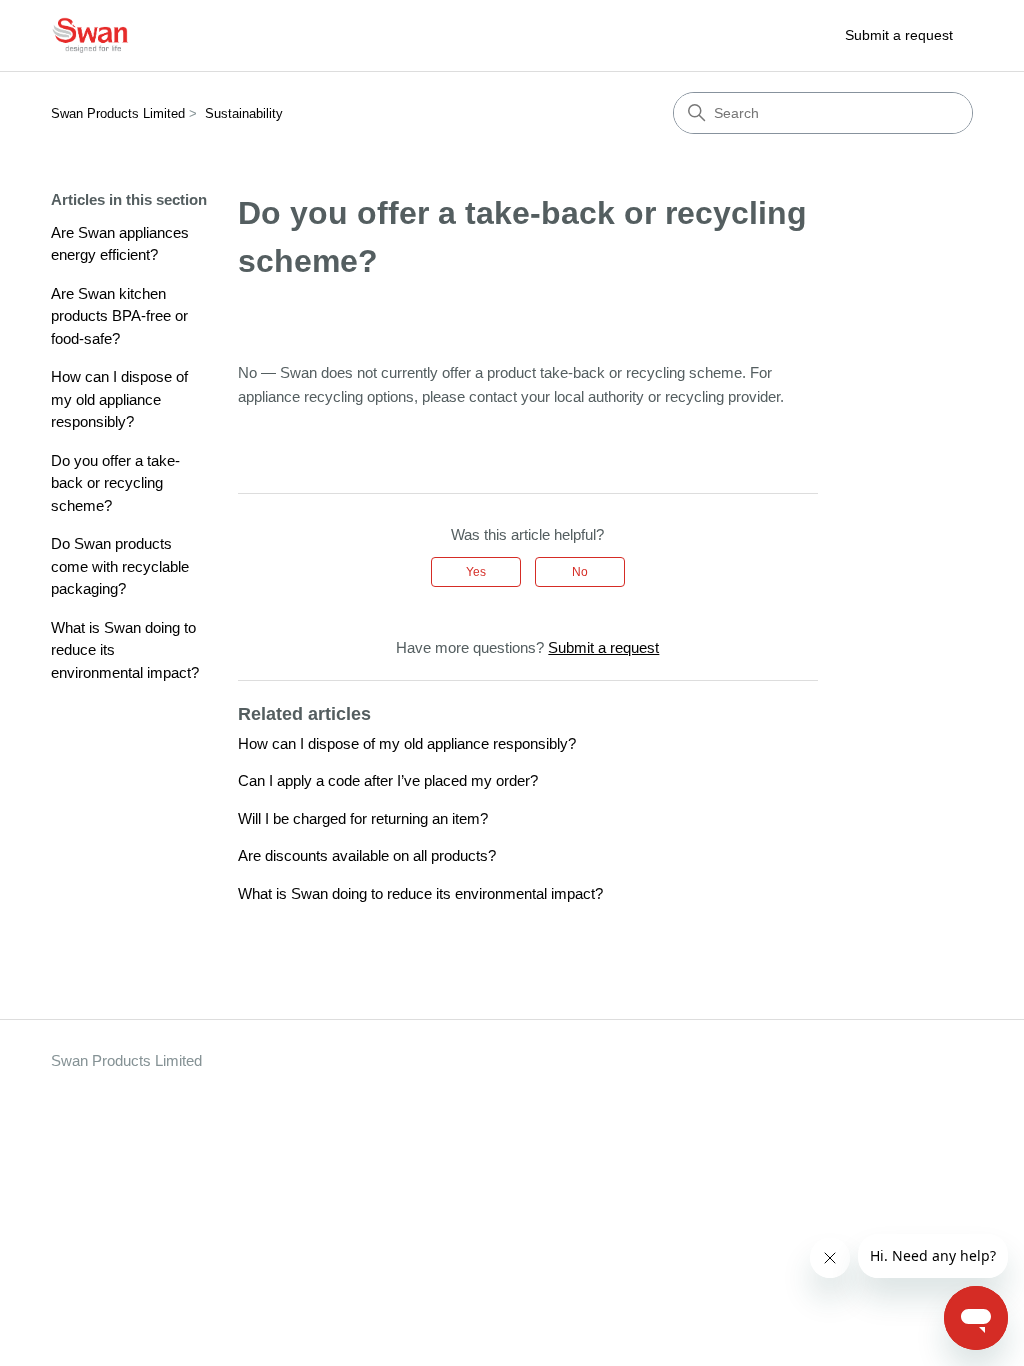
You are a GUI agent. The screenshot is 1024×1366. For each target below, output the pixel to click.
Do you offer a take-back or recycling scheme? (115, 483)
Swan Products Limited (118, 113)
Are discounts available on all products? (367, 855)
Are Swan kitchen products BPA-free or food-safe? (119, 316)
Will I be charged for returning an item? (363, 818)
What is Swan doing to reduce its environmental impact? (125, 650)
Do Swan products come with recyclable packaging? (120, 566)
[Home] (90, 35)
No (580, 572)
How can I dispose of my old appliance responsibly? (119, 399)
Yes (476, 572)
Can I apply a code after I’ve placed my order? (388, 780)
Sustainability (244, 113)
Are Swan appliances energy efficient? (120, 244)
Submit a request (899, 35)
